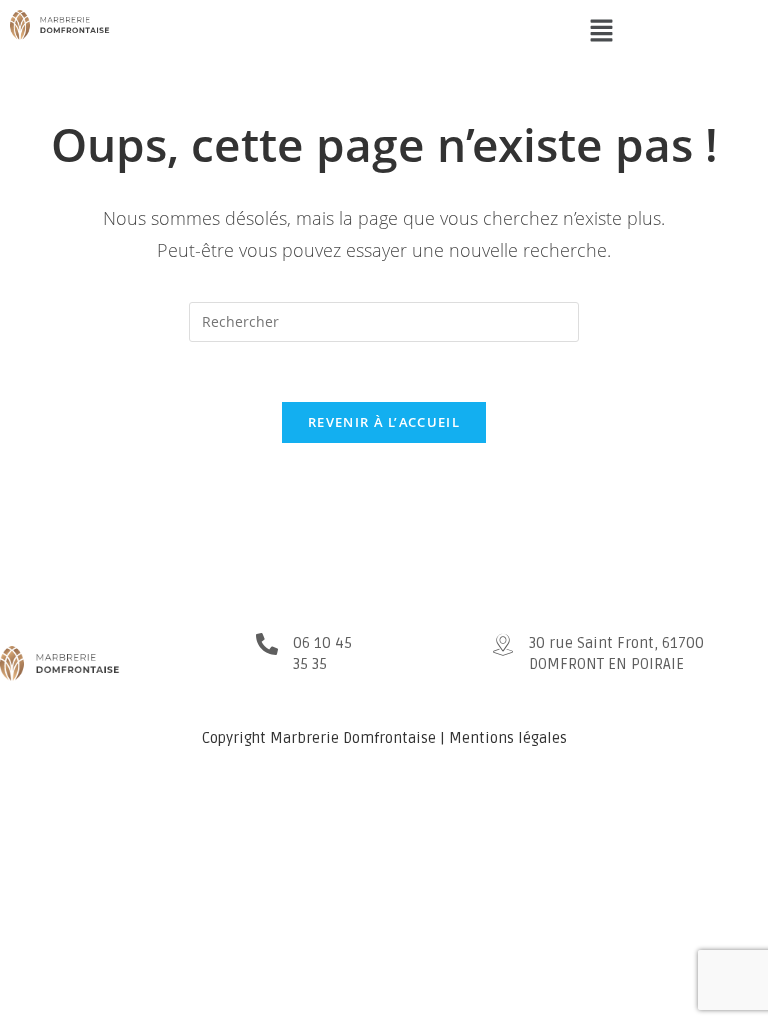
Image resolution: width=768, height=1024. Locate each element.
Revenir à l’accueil (384, 422)
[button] (601, 31)
